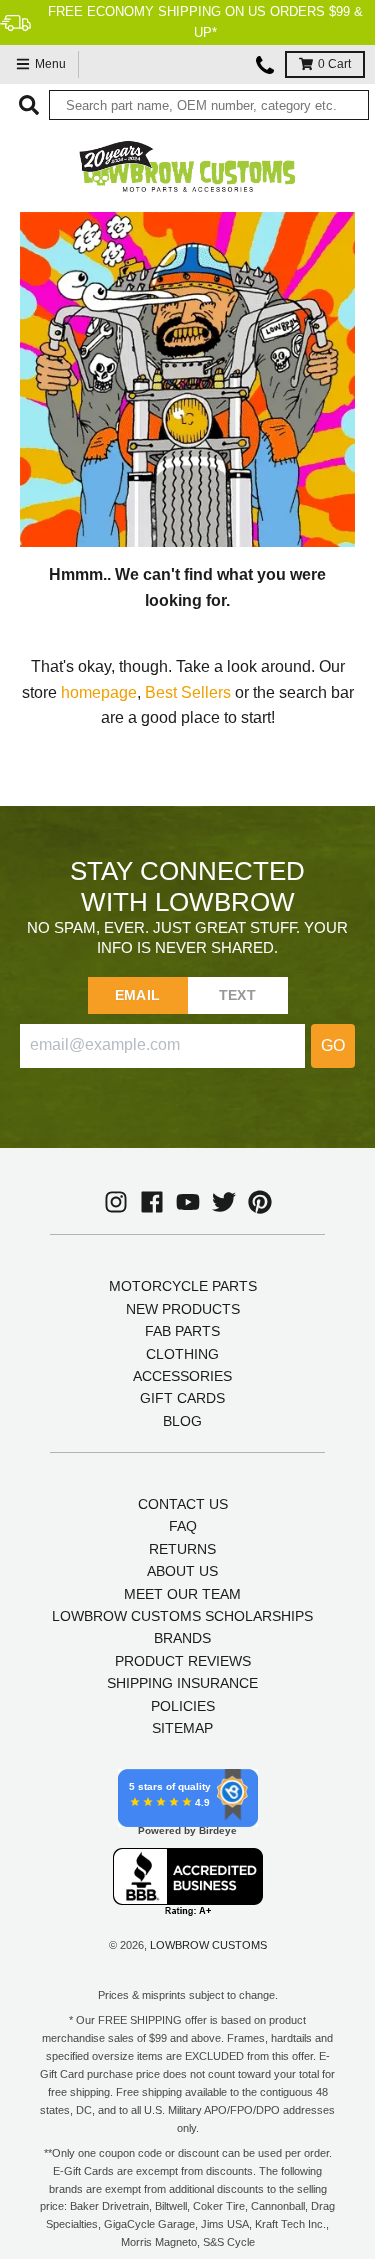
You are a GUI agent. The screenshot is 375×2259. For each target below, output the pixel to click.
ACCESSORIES (182, 1376)
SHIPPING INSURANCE (182, 1683)
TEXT (237, 995)
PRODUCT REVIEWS (183, 1661)
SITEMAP (182, 1728)
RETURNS (182, 1549)
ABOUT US (182, 1571)
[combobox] (209, 105)
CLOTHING (182, 1354)
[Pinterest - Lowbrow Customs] (260, 1202)
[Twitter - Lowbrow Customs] (224, 1202)
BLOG (182, 1421)
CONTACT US (183, 1504)
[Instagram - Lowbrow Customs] (116, 1202)
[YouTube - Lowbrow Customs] (188, 1202)
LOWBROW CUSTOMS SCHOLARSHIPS (182, 1616)
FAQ (183, 1526)
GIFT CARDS (182, 1398)
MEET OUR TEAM (182, 1594)
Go (333, 1045)
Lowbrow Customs (208, 1945)
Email (137, 995)
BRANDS (182, 1638)
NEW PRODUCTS (183, 1309)
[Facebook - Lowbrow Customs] (152, 1202)
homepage (99, 692)
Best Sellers (188, 692)
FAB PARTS (182, 1331)
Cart (334, 64)
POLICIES (183, 1706)
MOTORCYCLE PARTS (183, 1286)
